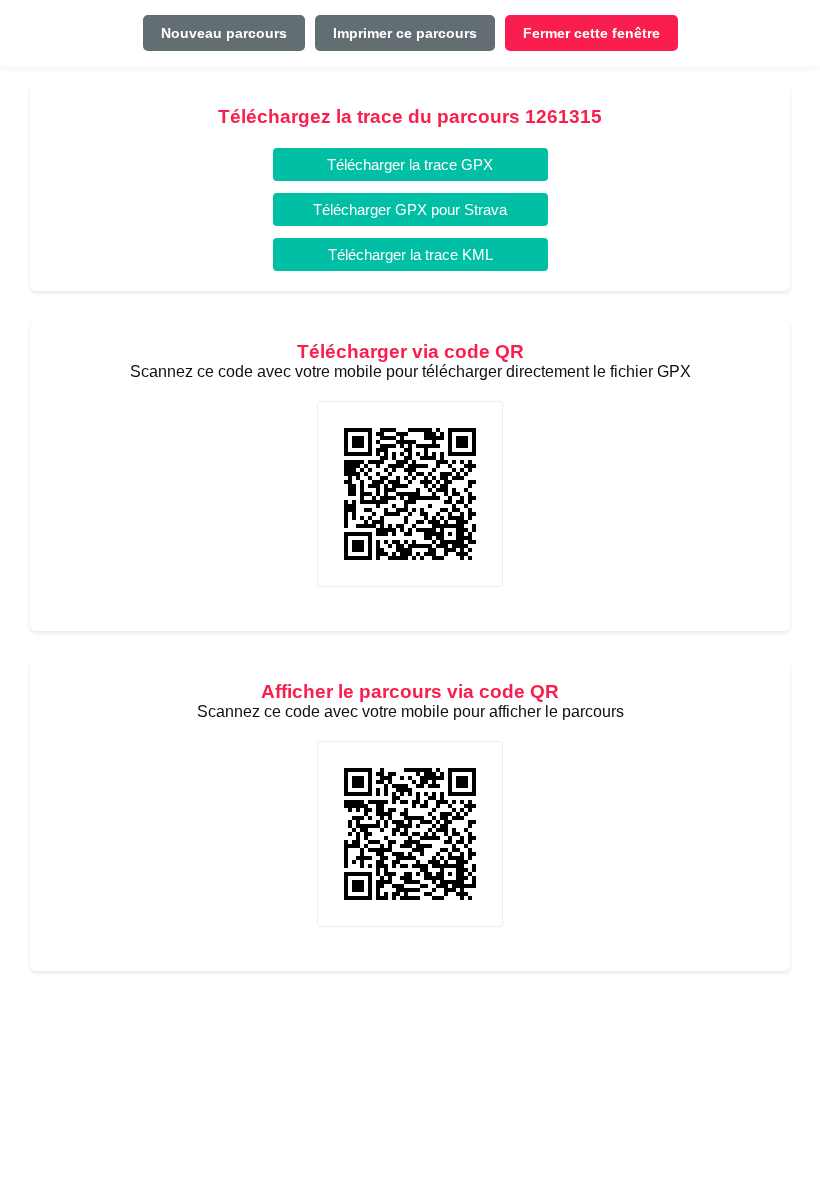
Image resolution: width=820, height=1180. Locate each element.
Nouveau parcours (224, 33)
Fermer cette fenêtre (591, 33)
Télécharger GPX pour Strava (410, 209)
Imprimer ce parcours (405, 33)
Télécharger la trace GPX (410, 164)
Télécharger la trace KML (410, 254)
